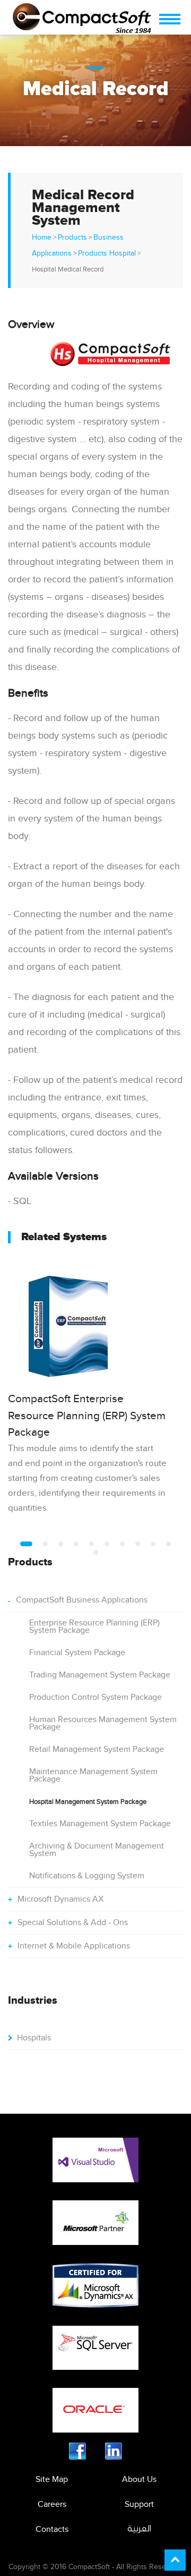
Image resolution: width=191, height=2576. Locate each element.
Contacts (52, 2530)
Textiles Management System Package (100, 1824)
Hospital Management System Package (88, 1802)
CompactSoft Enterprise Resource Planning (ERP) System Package (87, 1416)
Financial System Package (77, 1653)
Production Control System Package (95, 1697)
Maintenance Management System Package (93, 1776)
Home (42, 238)
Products (72, 238)
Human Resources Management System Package (103, 1723)
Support (139, 2505)
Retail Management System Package (97, 1749)
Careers (52, 2505)
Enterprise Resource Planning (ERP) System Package (94, 1627)
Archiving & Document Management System (97, 1850)
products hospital (107, 253)
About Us (139, 2480)
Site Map (52, 2480)
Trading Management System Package (100, 1675)
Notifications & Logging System (87, 1876)
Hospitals (34, 2038)
